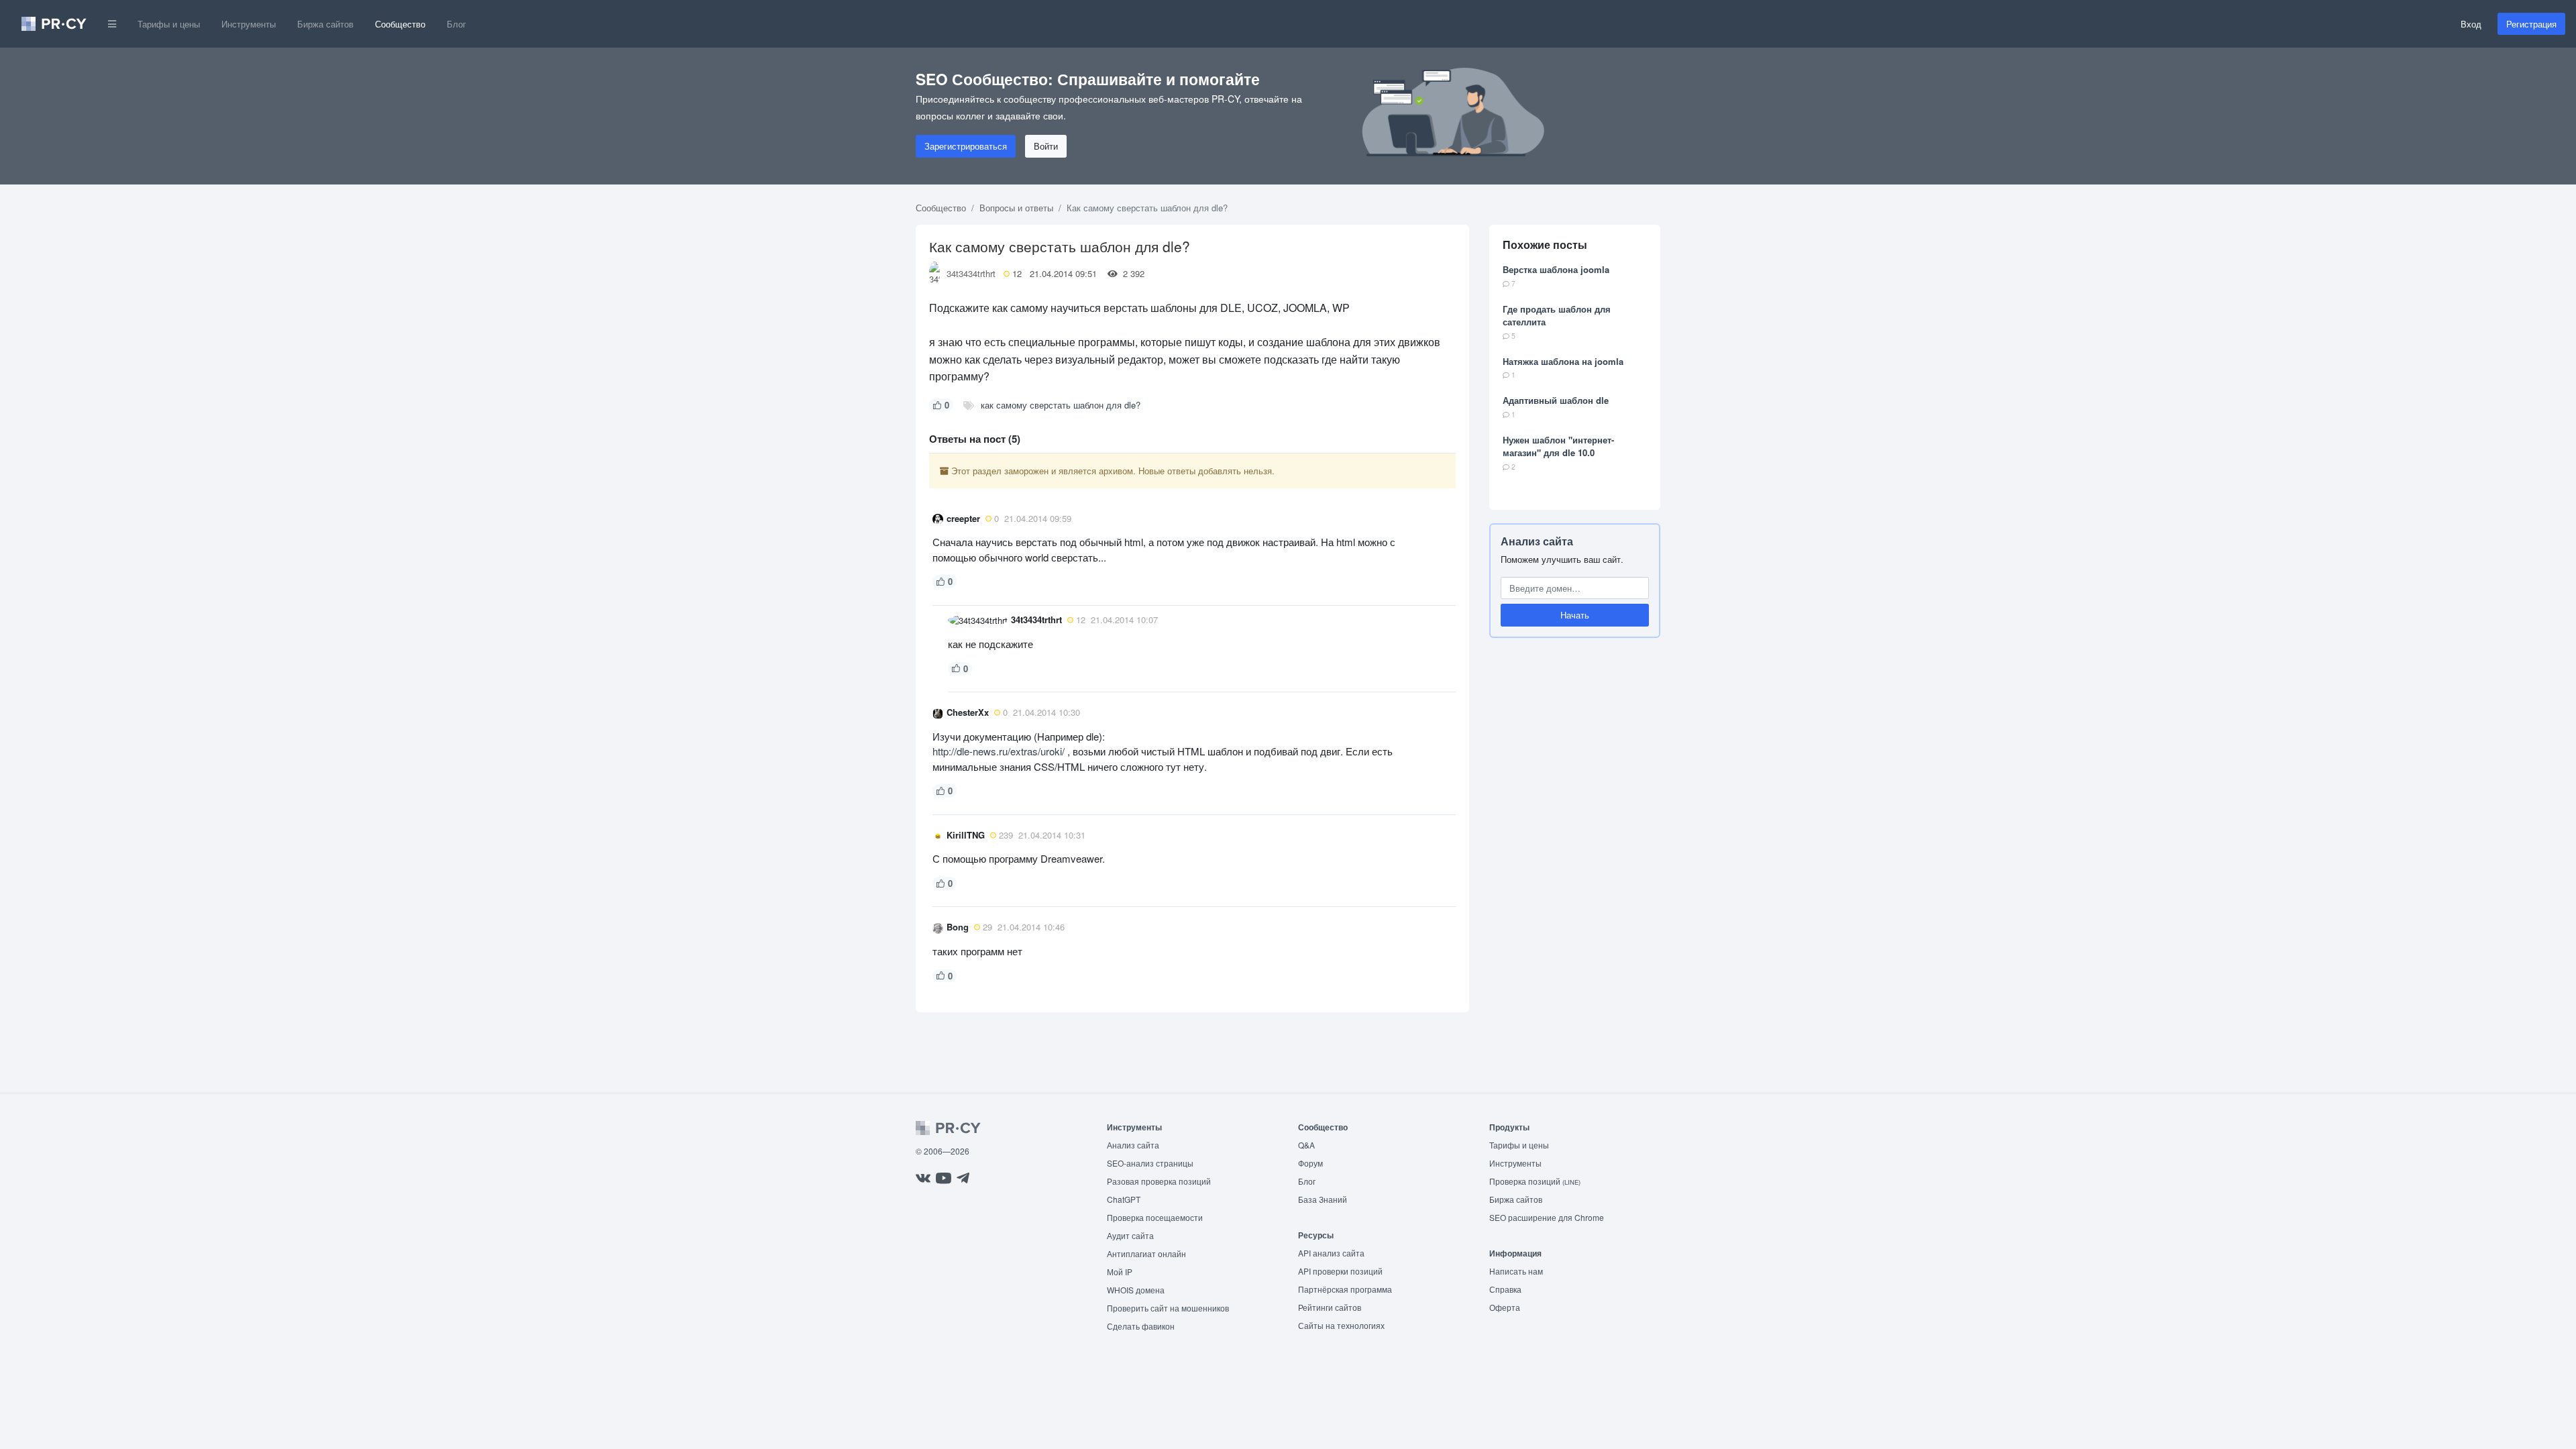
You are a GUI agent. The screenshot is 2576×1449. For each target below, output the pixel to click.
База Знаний (1323, 1199)
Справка (1505, 1289)
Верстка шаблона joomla (1556, 269)
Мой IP (1120, 1272)
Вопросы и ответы (1016, 208)
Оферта (1505, 1307)
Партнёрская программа (1345, 1289)
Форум (1310, 1163)
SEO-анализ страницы (1150, 1163)
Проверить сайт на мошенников (1168, 1308)
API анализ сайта (1331, 1253)
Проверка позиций (1535, 1181)
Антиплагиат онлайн (1146, 1253)
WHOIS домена (1136, 1290)
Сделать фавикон (1141, 1326)
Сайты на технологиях (1341, 1325)
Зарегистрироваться (966, 146)
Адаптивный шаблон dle (1556, 400)
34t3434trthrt (971, 273)
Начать (1575, 615)
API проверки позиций (1340, 1271)
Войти (1046, 146)
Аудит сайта (1130, 1235)
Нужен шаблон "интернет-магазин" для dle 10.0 (1558, 446)
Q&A (1306, 1145)
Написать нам (1516, 1271)
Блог (457, 24)
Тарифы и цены (169, 24)
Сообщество (400, 24)
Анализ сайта (1537, 541)
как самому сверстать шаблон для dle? (1061, 405)
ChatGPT (1124, 1199)
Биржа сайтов (325, 24)
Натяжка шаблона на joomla (1563, 361)
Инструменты (249, 24)
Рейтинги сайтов (1330, 1307)
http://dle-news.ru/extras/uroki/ (999, 751)
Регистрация (2531, 24)
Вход (2471, 24)
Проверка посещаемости (1155, 1217)
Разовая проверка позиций (1159, 1181)
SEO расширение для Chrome (1547, 1217)
